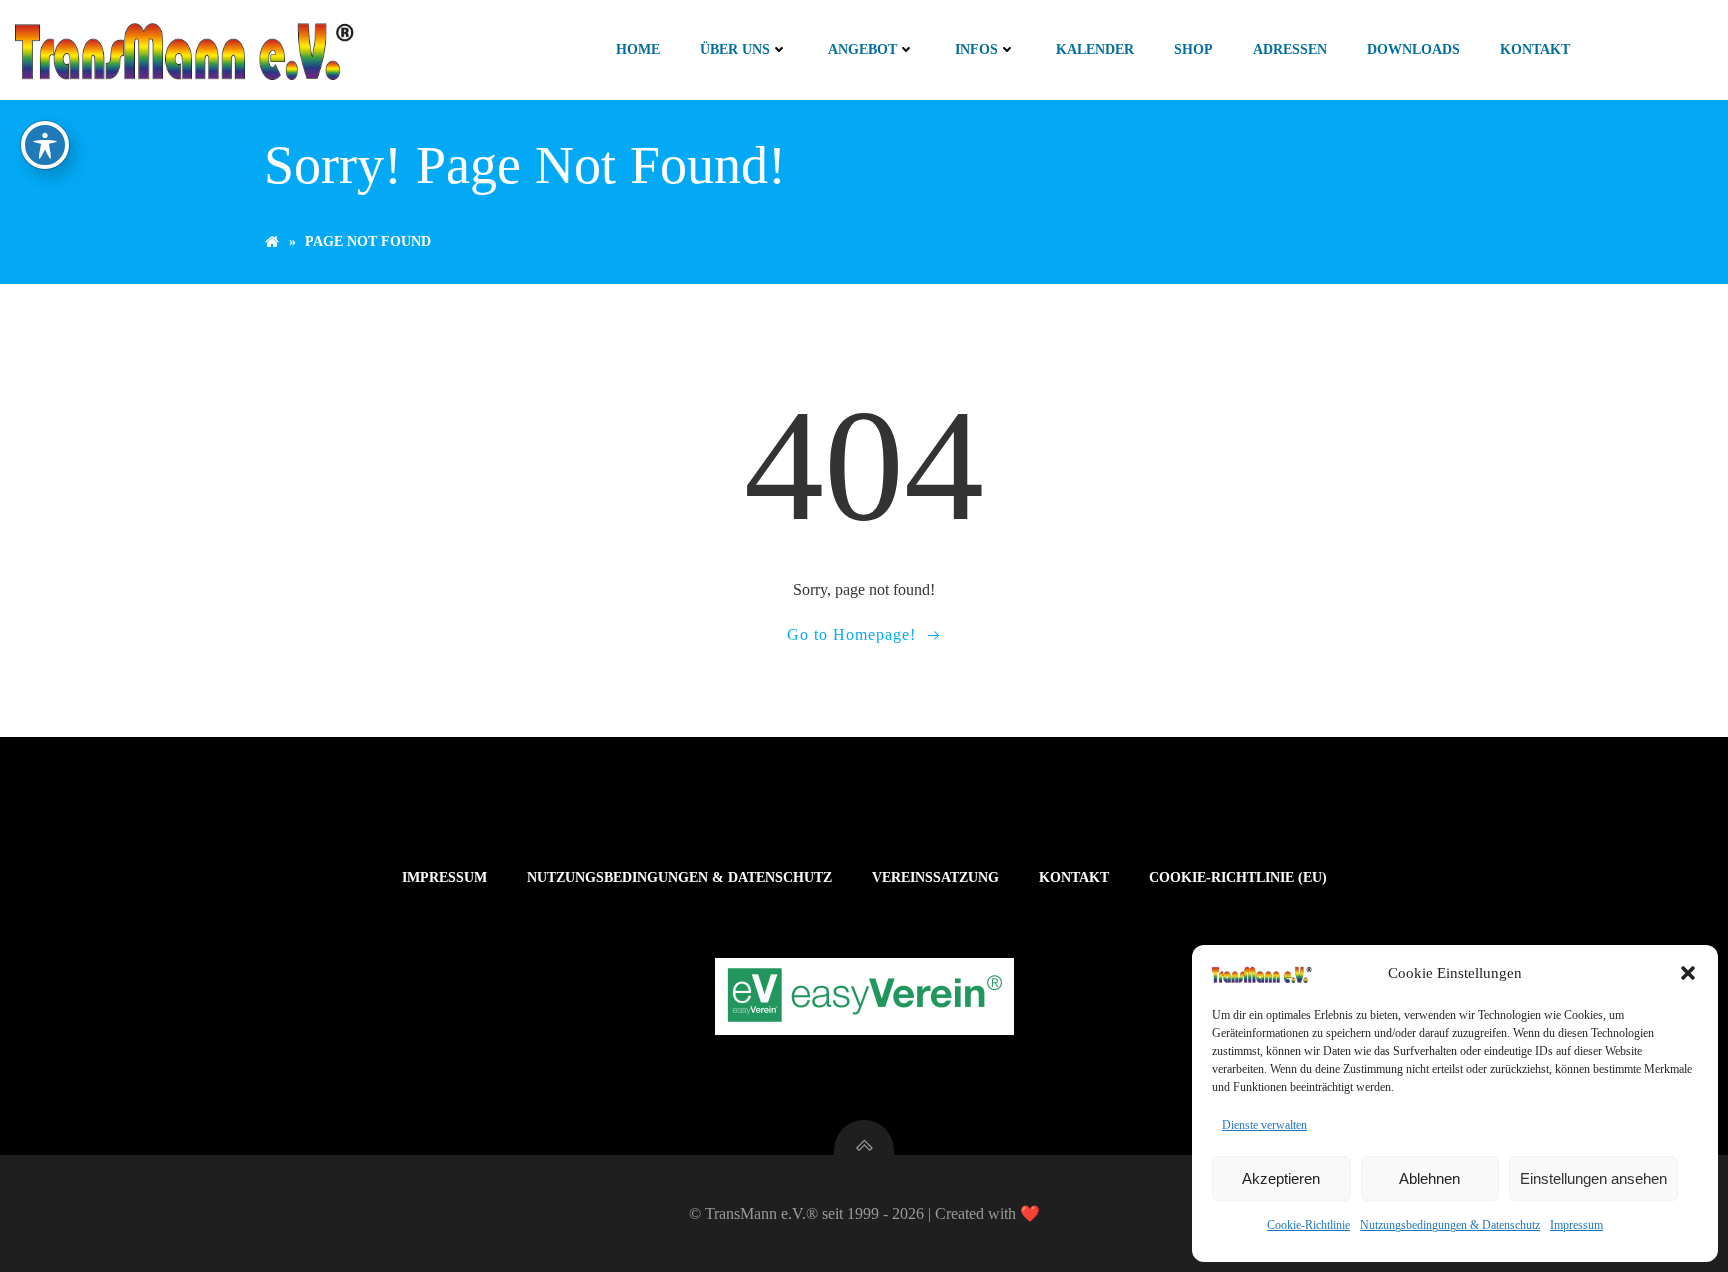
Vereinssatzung (935, 877)
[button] (1688, 973)
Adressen (1290, 49)
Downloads (1413, 49)
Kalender (1095, 49)
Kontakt (1535, 49)
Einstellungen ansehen (1593, 1178)
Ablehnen (1429, 1178)
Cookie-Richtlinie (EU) (1238, 877)
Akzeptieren (1281, 1178)
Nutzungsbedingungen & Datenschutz (1450, 1225)
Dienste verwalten (1264, 1125)
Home (638, 49)
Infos (976, 49)
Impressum (1576, 1225)
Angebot (862, 49)
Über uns (735, 49)
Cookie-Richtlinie (1308, 1225)
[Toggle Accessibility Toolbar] (45, 145)
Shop (1193, 49)
